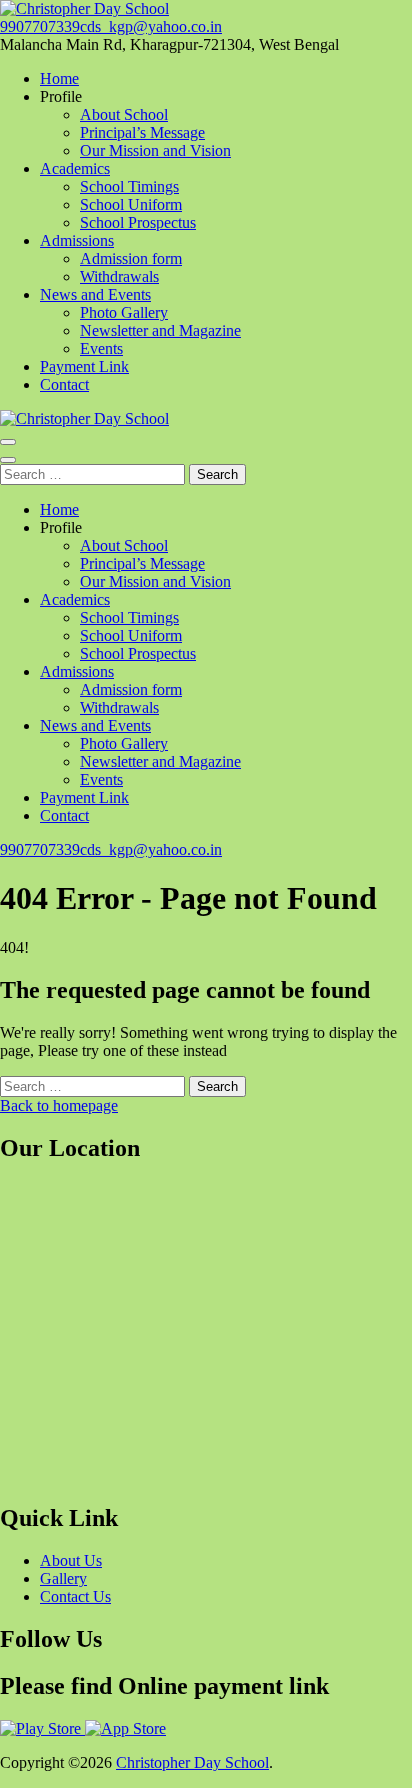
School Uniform (131, 204)
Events (101, 348)
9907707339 (40, 26)
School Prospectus (138, 222)
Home (59, 78)
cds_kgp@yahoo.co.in (151, 26)
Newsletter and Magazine (160, 330)
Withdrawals (119, 276)
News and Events (95, 294)
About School (124, 114)
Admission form (131, 258)
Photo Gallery (124, 312)
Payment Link (84, 366)
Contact (64, 384)
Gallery (63, 1578)
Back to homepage (59, 1105)
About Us (71, 1560)
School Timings (129, 186)
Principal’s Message (142, 132)
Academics (75, 168)
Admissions (77, 240)
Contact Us (75, 1596)
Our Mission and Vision (155, 150)
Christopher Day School (192, 1762)
